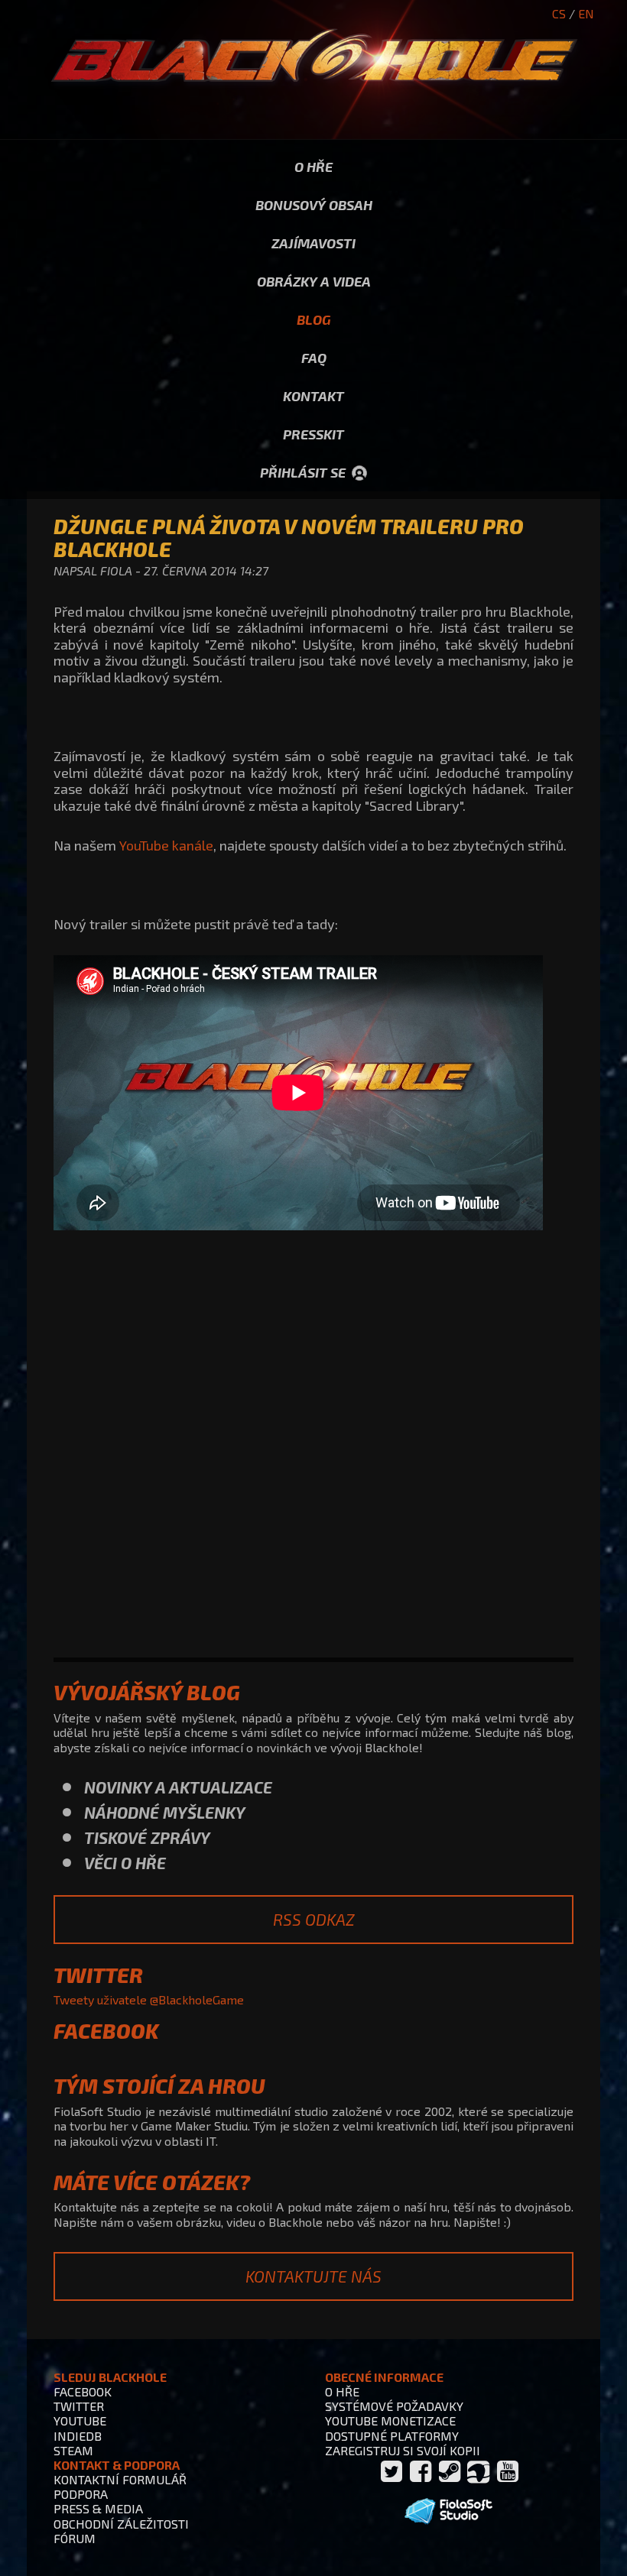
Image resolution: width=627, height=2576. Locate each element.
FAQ (314, 358)
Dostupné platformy (392, 2436)
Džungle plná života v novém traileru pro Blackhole (289, 537)
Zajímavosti (313, 243)
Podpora (81, 2494)
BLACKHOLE (313, 70)
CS (559, 13)
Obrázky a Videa (314, 281)
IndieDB (78, 2436)
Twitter (79, 2406)
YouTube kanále (166, 845)
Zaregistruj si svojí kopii (403, 2450)
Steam (73, 2450)
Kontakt (313, 396)
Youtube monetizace (390, 2420)
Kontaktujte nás (313, 2276)
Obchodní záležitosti (121, 2524)
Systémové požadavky (394, 2406)
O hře (313, 167)
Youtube (80, 2420)
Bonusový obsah (314, 205)
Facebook (83, 2391)
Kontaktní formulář (120, 2479)
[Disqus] (313, 1448)
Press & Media (98, 2508)
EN (586, 13)
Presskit (313, 434)
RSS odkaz (314, 1919)
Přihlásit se (303, 472)
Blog (314, 319)
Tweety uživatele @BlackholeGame (149, 1999)
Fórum (75, 2538)
